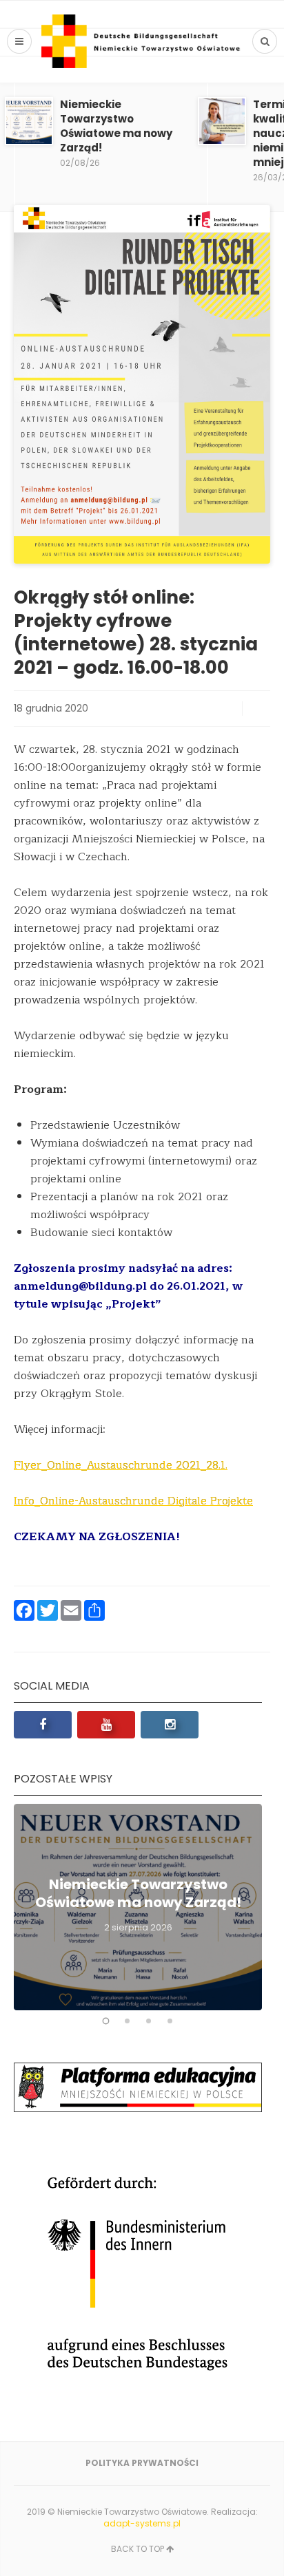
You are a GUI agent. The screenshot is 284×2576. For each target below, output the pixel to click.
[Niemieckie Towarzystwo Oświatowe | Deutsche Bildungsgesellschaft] (142, 41)
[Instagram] (170, 1725)
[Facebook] (43, 1725)
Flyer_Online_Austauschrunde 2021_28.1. (121, 1465)
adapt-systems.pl (142, 2523)
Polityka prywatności (142, 2463)
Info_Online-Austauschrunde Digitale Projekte (133, 1501)
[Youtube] (106, 1725)
